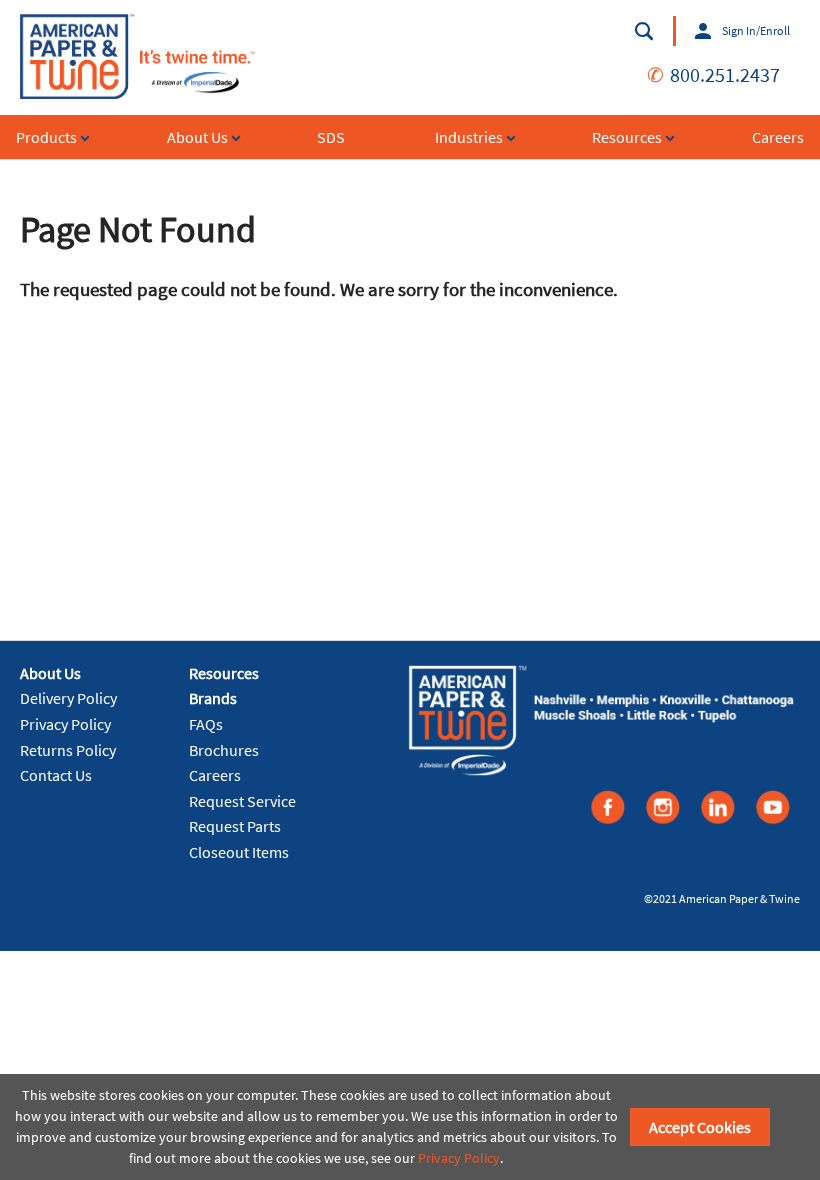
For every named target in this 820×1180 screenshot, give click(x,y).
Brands (213, 698)
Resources (224, 673)
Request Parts (235, 826)
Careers (215, 775)
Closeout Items (239, 852)
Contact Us (56, 775)
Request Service (242, 801)
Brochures (224, 750)
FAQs (206, 724)
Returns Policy (68, 750)
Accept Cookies (700, 1127)
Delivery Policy (68, 698)
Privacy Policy (65, 724)
